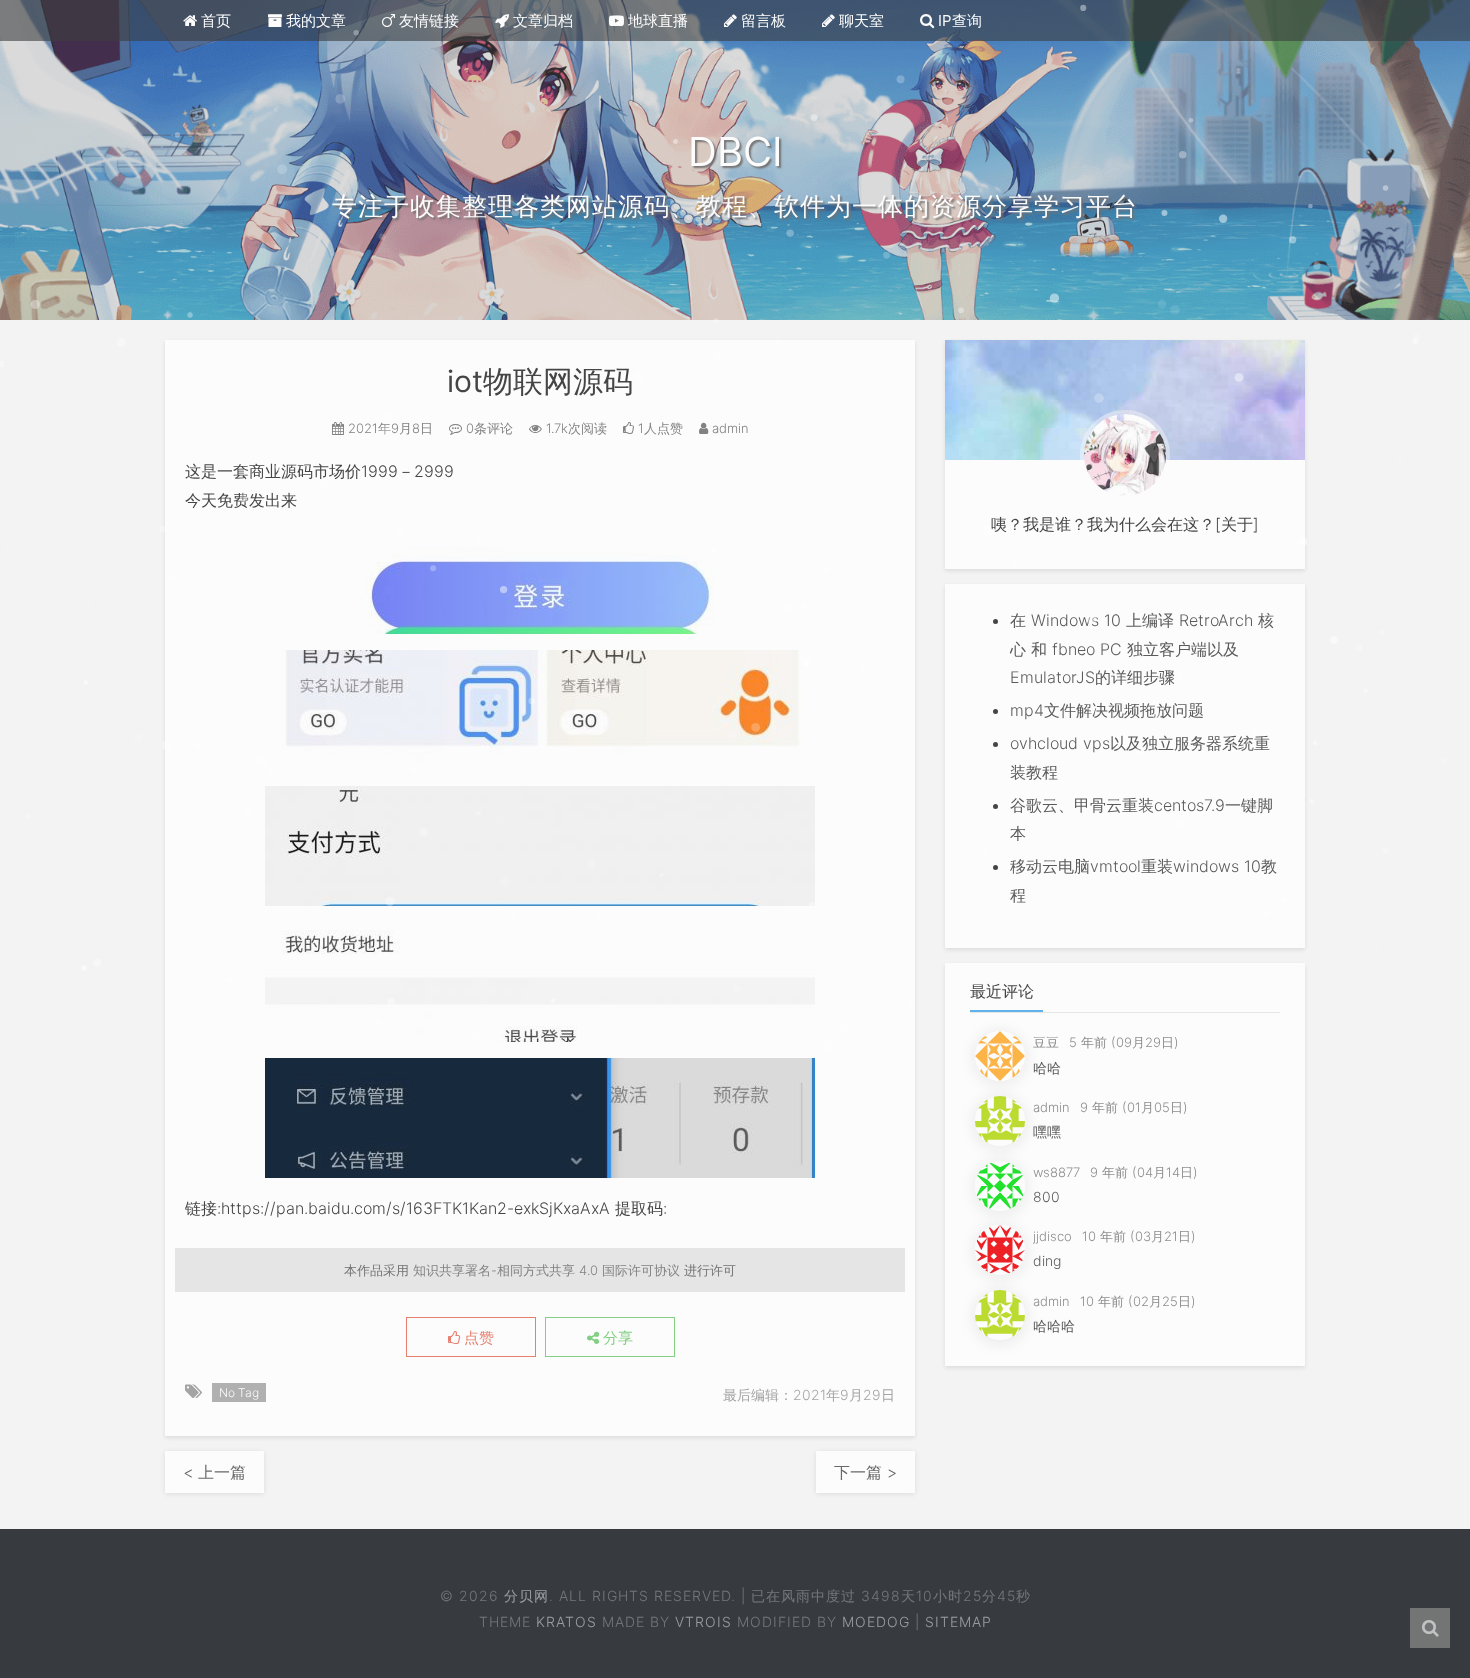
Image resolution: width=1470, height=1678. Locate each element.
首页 (214, 20)
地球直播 (656, 20)
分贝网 (525, 1595)
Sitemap (958, 1621)
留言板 (761, 20)
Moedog (876, 1621)
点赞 (477, 1338)
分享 (616, 1338)
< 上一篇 (214, 1472)
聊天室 (859, 20)
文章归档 (541, 20)
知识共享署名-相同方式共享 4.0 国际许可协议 (546, 1270)
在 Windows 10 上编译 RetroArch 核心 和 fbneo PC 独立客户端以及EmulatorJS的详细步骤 (1142, 649)
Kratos (566, 1621)
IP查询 (958, 20)
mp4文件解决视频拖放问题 (1107, 710)
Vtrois (703, 1621)
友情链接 (427, 20)
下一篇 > (865, 1472)
